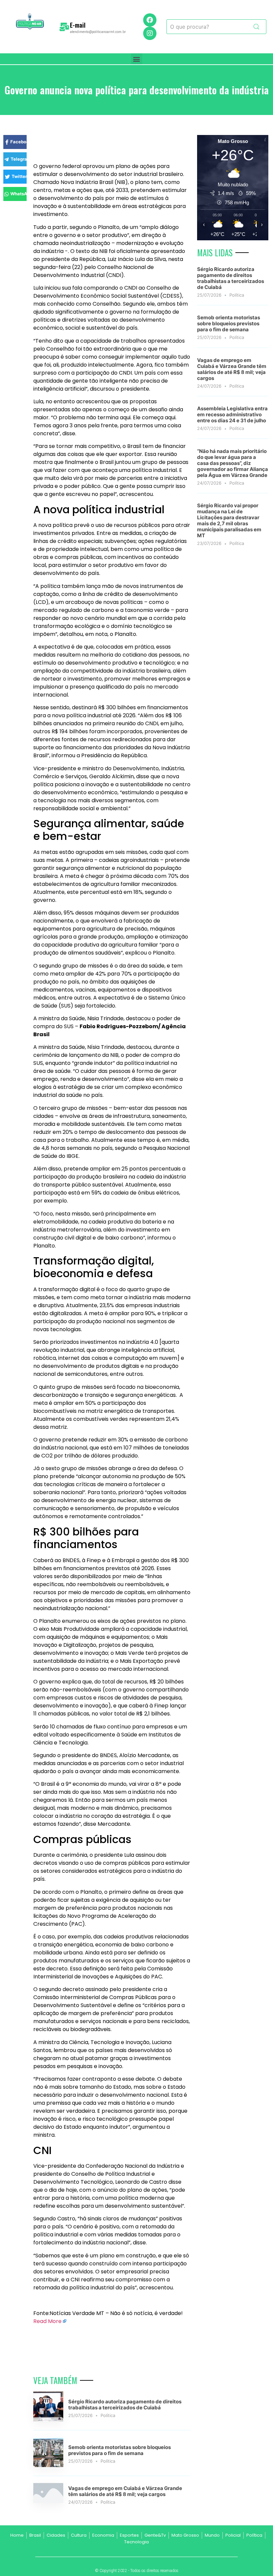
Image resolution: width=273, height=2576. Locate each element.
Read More (47, 2321)
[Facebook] (150, 20)
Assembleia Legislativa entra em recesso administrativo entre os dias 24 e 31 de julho (232, 414)
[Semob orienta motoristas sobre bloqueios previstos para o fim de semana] (48, 2465)
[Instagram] (150, 33)
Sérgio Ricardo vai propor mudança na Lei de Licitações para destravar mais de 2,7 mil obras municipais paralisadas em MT (229, 520)
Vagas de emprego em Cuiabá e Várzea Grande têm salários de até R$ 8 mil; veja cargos (125, 2491)
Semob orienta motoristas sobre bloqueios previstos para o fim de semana (120, 2450)
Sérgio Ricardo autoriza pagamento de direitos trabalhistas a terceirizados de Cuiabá (125, 2405)
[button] (137, 59)
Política (108, 2415)
